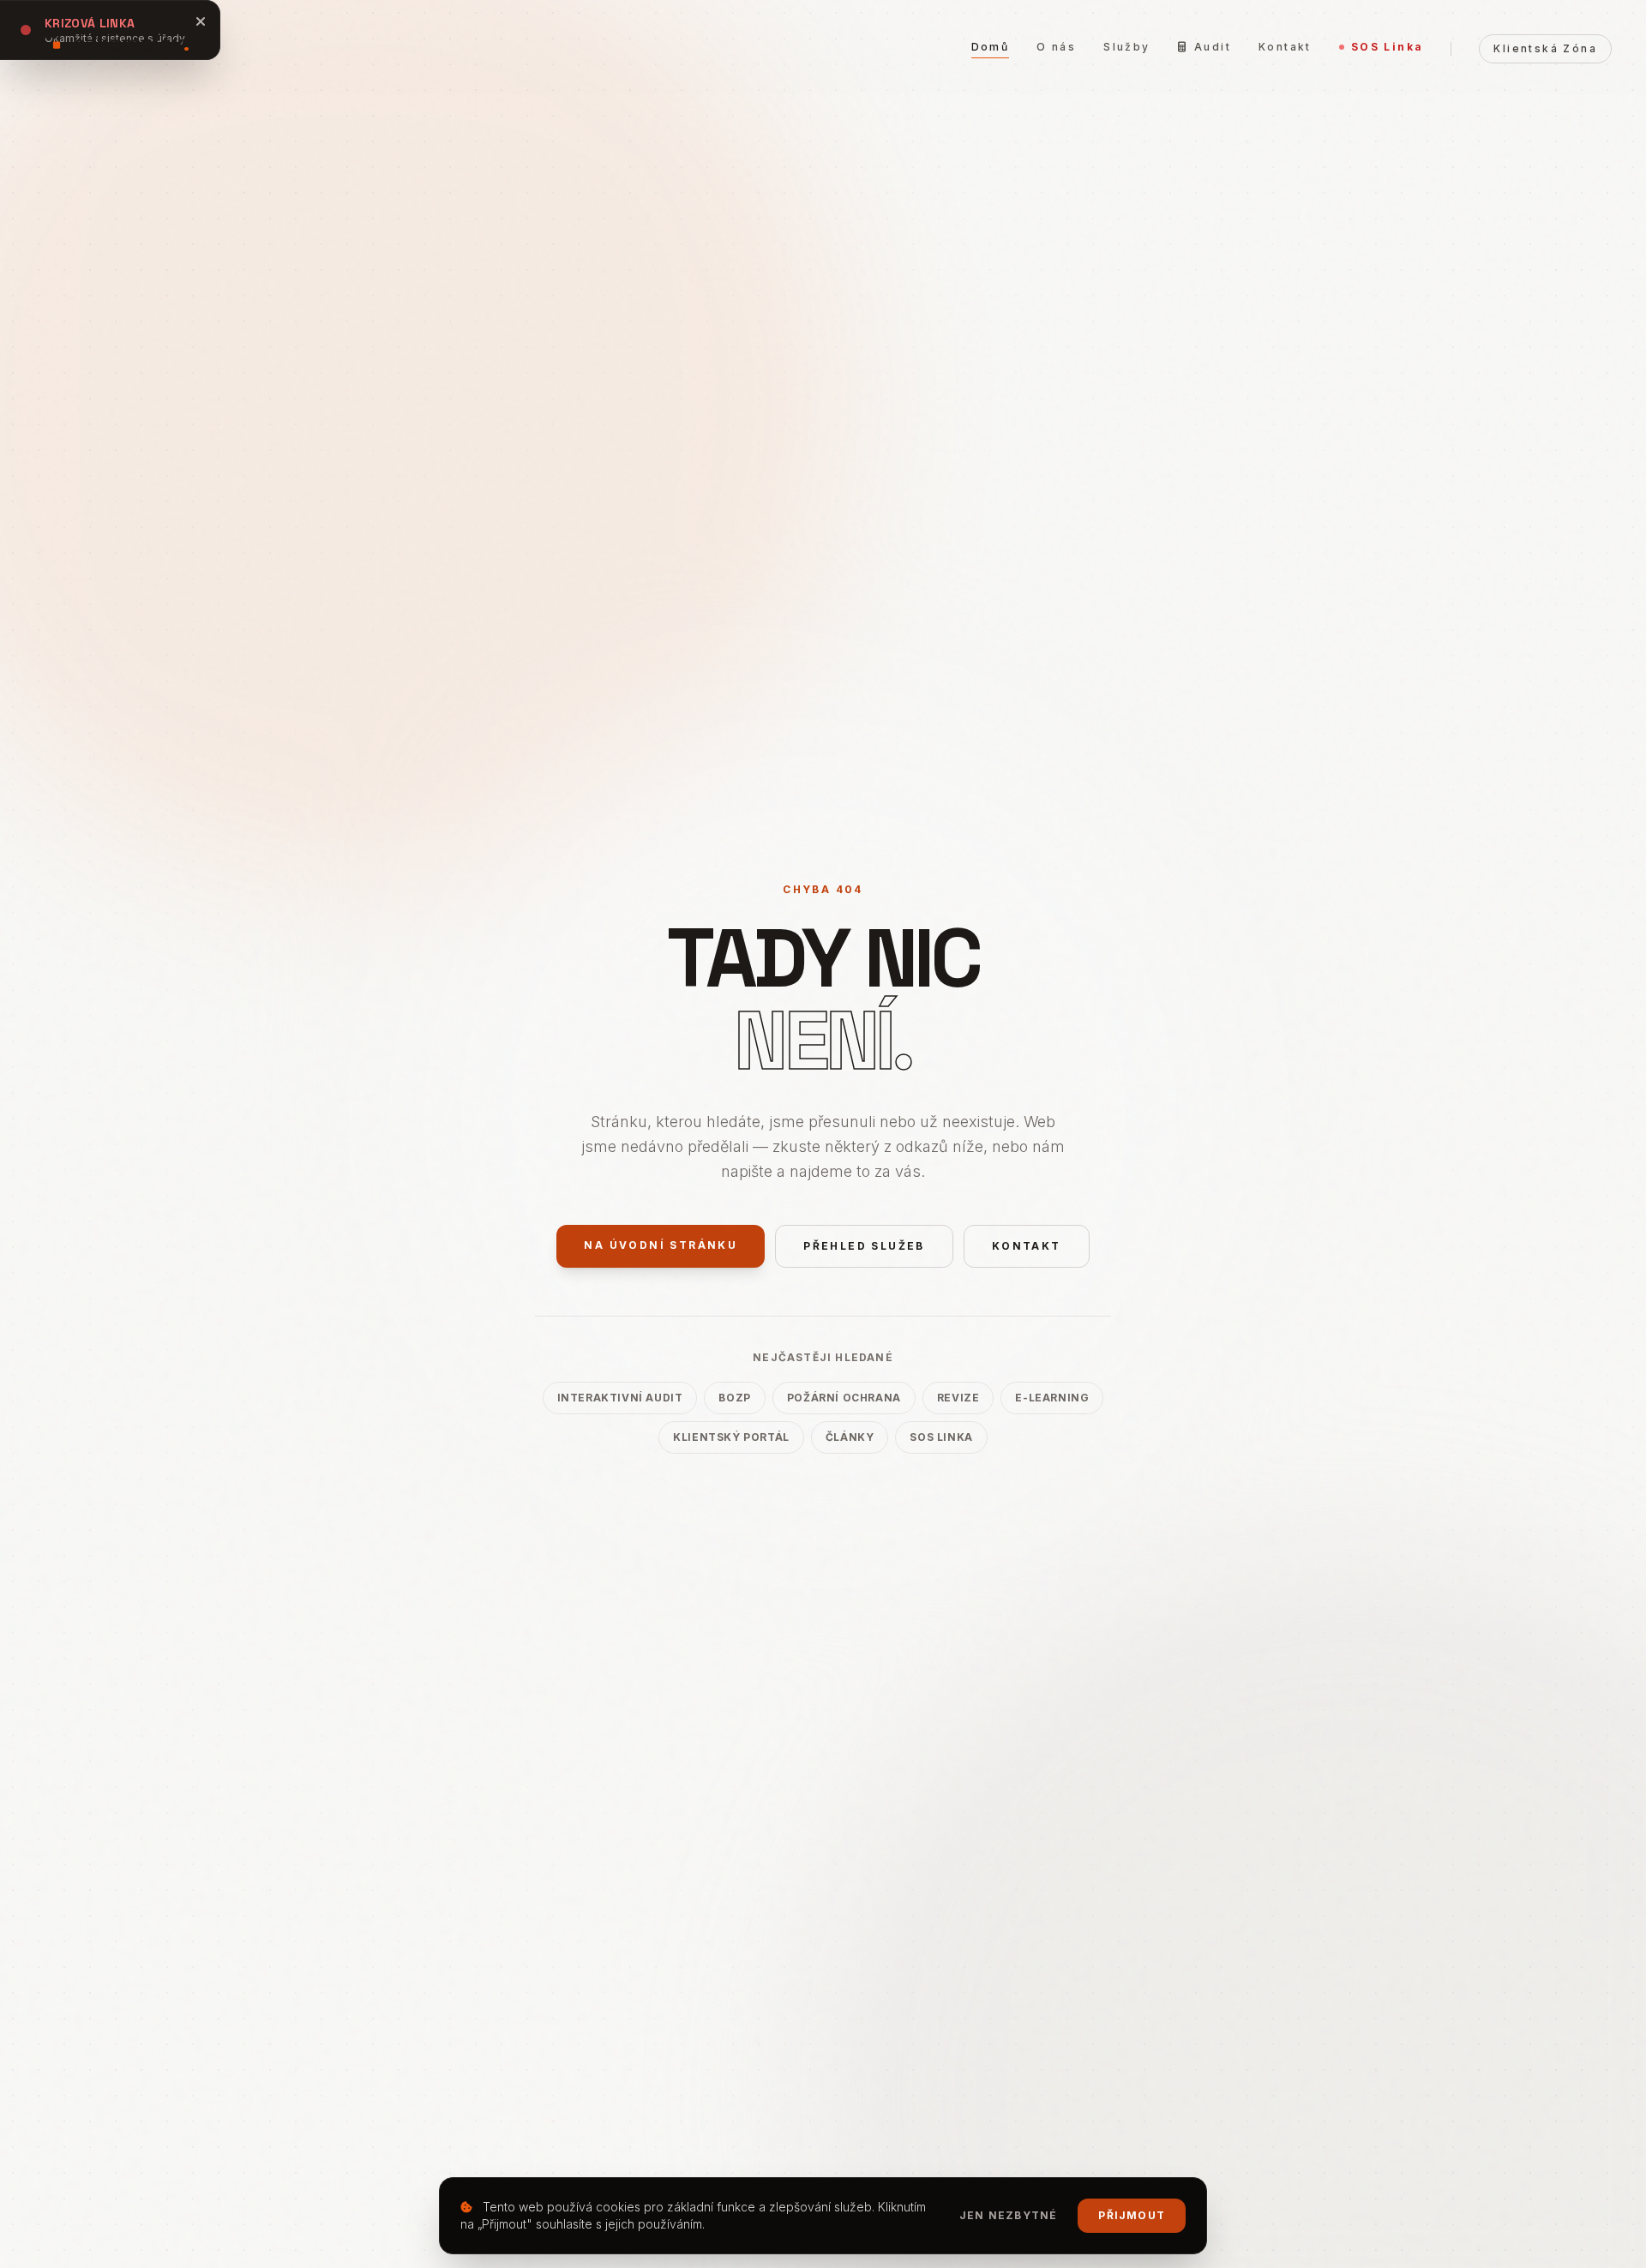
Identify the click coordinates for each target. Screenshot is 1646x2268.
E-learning (1052, 1398)
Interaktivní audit (620, 1398)
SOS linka (941, 1437)
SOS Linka (1388, 47)
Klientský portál (731, 1437)
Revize (958, 1398)
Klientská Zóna (1545, 48)
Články (850, 1437)
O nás (1056, 47)
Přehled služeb (864, 1246)
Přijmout (1132, 2215)
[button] (112, 43)
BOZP (734, 1398)
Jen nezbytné (1008, 2215)
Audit (1213, 47)
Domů (991, 47)
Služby (1126, 47)
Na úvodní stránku (661, 1245)
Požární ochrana (844, 1398)
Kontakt (1285, 47)
